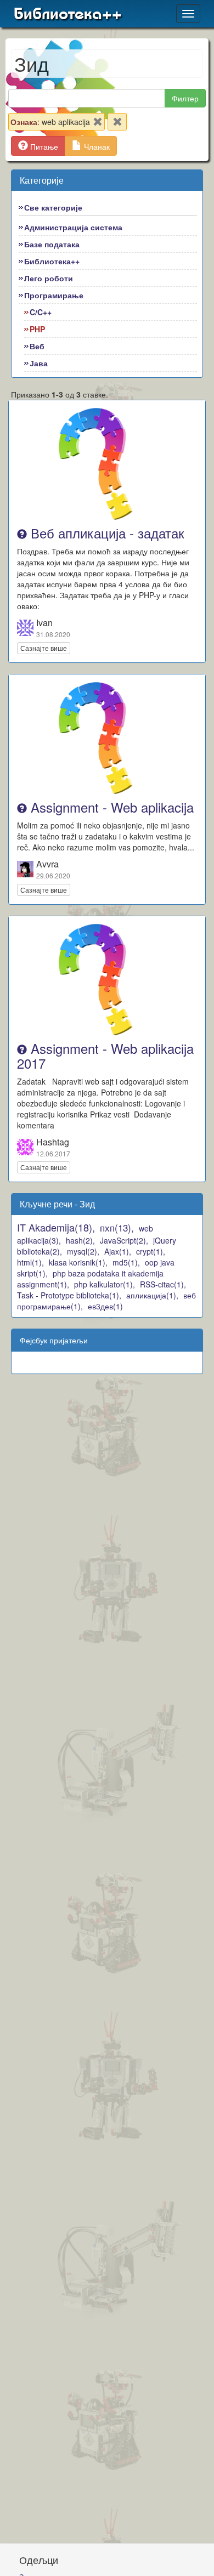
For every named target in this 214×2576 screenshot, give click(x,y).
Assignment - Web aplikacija (110, 807)
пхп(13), (117, 1227)
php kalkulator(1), (105, 1284)
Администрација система (73, 227)
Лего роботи (49, 278)
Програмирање (54, 295)
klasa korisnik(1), (78, 1262)
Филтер (185, 98)
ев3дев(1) (105, 1306)
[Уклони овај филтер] (98, 124)
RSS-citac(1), (163, 1284)
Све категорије (53, 207)
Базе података (52, 244)
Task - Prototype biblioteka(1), (69, 1295)
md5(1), (126, 1262)
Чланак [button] (96, 146)
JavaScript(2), (124, 1240)
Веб (37, 346)
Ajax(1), (118, 1251)
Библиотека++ (68, 14)
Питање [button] (43, 146)
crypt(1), (151, 1251)
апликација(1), (152, 1295)
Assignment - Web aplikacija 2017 (105, 1055)
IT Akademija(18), (56, 1227)
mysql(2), (83, 1251)
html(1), (30, 1262)
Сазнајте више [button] (44, 648)
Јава (39, 363)
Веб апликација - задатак (106, 533)
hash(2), (80, 1240)
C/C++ (41, 312)
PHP (37, 329)
